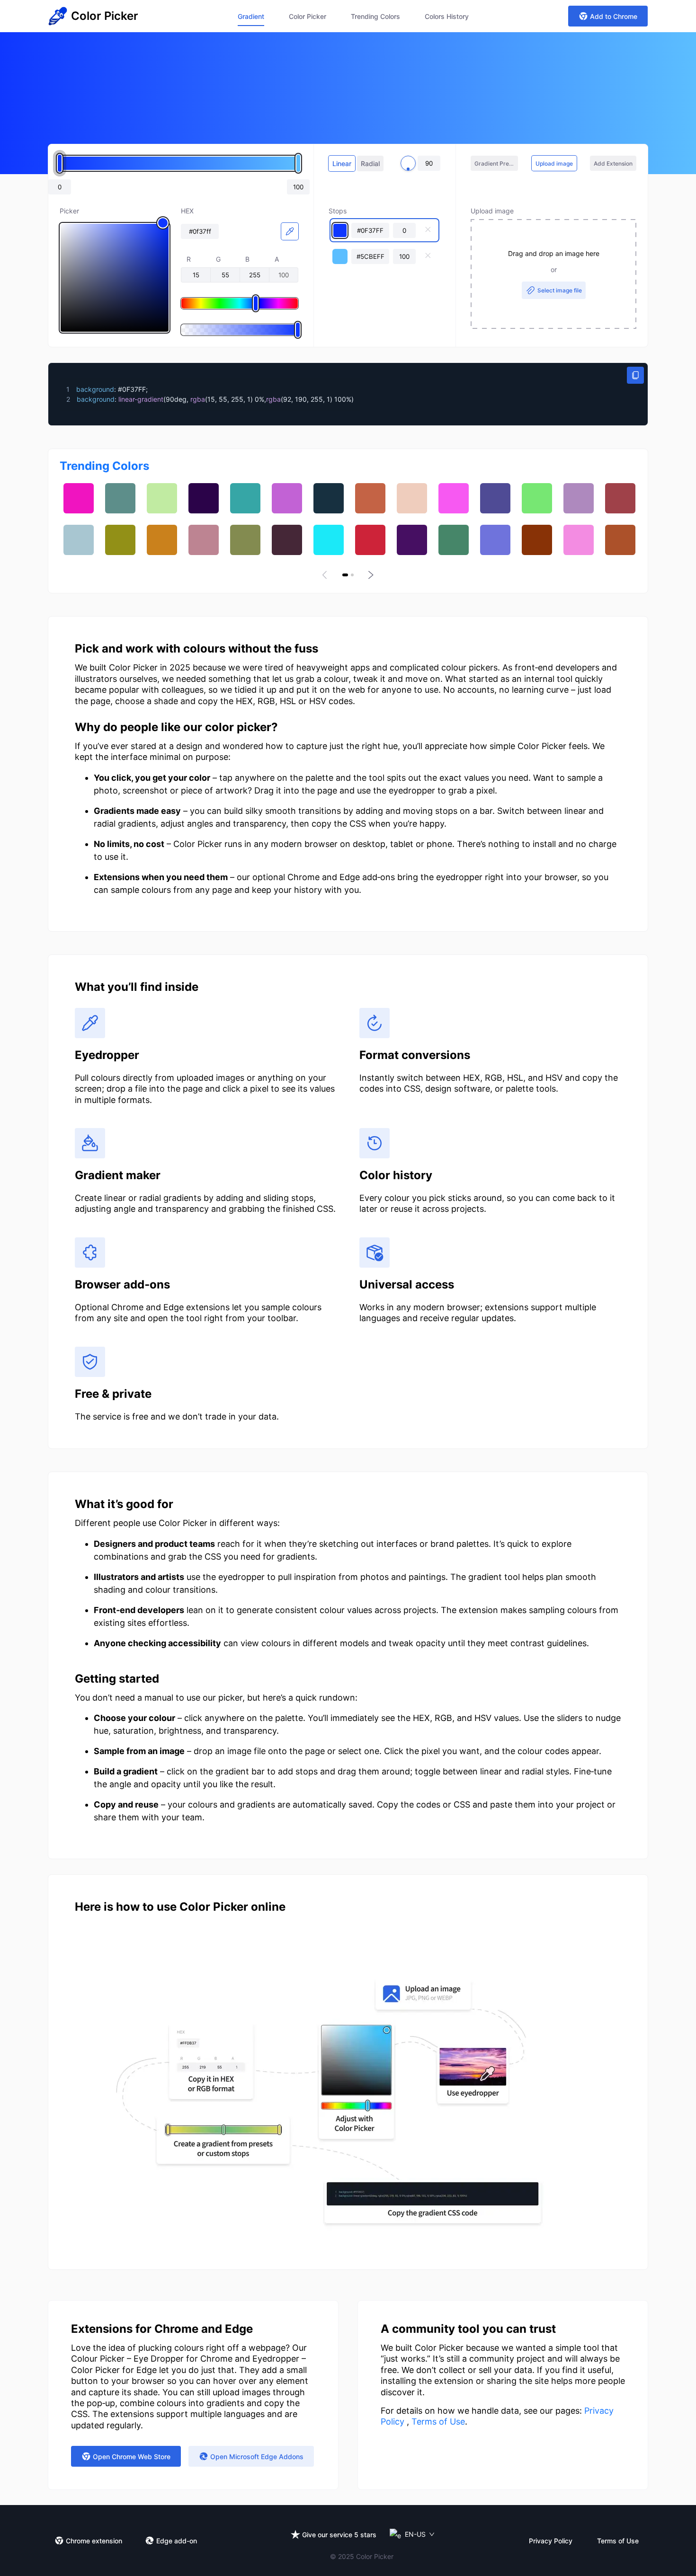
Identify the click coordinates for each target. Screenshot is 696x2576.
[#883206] (537, 540)
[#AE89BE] (579, 498)
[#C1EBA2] (162, 498)
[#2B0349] (204, 498)
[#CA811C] (162, 540)
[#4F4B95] (495, 498)
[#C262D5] (287, 498)
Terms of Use (438, 2422)
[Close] (428, 230)
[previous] (326, 575)
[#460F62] (412, 540)
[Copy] (635, 375)
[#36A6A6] (245, 498)
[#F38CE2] (579, 540)
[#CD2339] (370, 540)
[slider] (115, 278)
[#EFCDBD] (412, 498)
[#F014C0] (79, 498)
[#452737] (287, 540)
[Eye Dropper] (290, 231)
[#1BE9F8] (329, 540)
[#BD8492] (204, 540)
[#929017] (120, 540)
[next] (370, 575)
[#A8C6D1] (79, 540)
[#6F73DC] (495, 540)
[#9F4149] (620, 498)
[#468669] (454, 540)
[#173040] (329, 498)
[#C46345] (370, 498)
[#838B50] (245, 540)
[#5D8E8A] (120, 498)
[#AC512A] (620, 540)
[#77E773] (537, 498)
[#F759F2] (454, 498)
